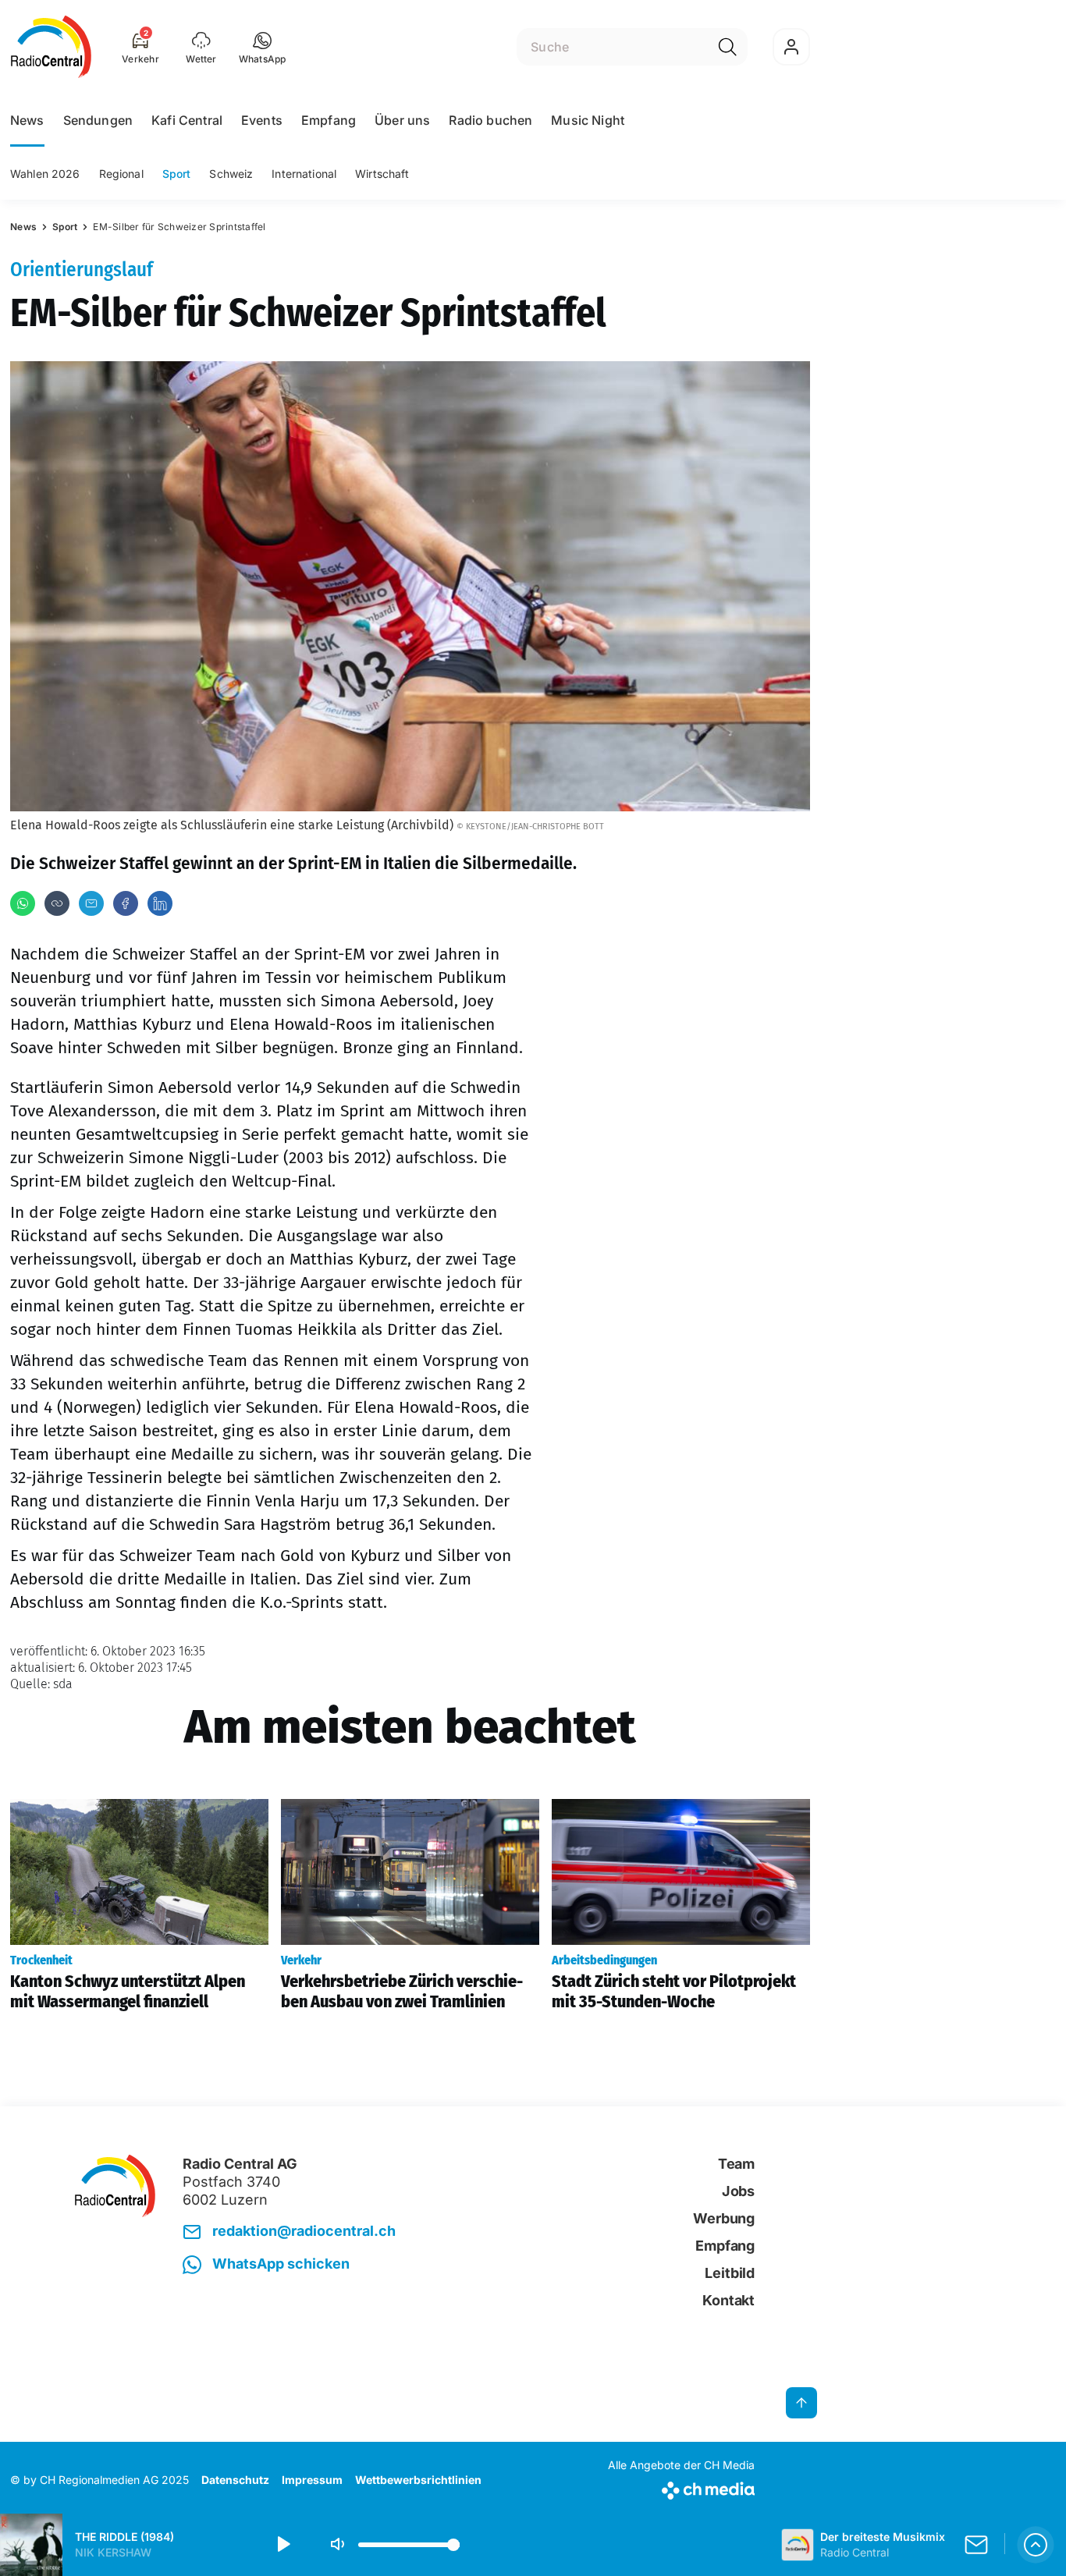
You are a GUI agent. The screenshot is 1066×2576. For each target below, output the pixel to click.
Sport (177, 174)
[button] (263, 47)
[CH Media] (681, 2487)
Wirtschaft (382, 174)
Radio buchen (490, 120)
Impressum (312, 2480)
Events (262, 120)
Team (736, 2164)
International (304, 174)
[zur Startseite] (51, 47)
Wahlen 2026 (45, 174)
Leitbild (730, 2273)
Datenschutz (235, 2480)
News (27, 120)
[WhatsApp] (23, 903)
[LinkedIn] (160, 903)
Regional (121, 174)
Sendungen (98, 120)
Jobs (738, 2191)
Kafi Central (187, 120)
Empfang (329, 120)
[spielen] (282, 2545)
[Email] (91, 903)
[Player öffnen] (1036, 2545)
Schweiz (231, 174)
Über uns (402, 120)
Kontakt (728, 2300)
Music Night (588, 120)
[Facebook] (126, 903)
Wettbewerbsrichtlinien (418, 2480)
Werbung (724, 2218)
